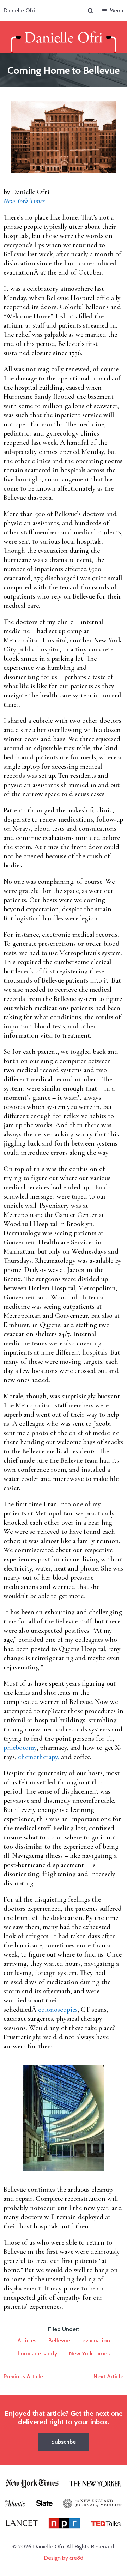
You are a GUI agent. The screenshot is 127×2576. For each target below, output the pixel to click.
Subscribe (64, 2442)
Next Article (108, 2376)
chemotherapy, (40, 1757)
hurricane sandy (37, 2353)
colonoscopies (58, 2010)
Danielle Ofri (19, 10)
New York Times (89, 2353)
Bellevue (59, 2340)
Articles (27, 2340)
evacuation (96, 2340)
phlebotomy (20, 1748)
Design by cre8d (64, 2558)
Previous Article (23, 2376)
